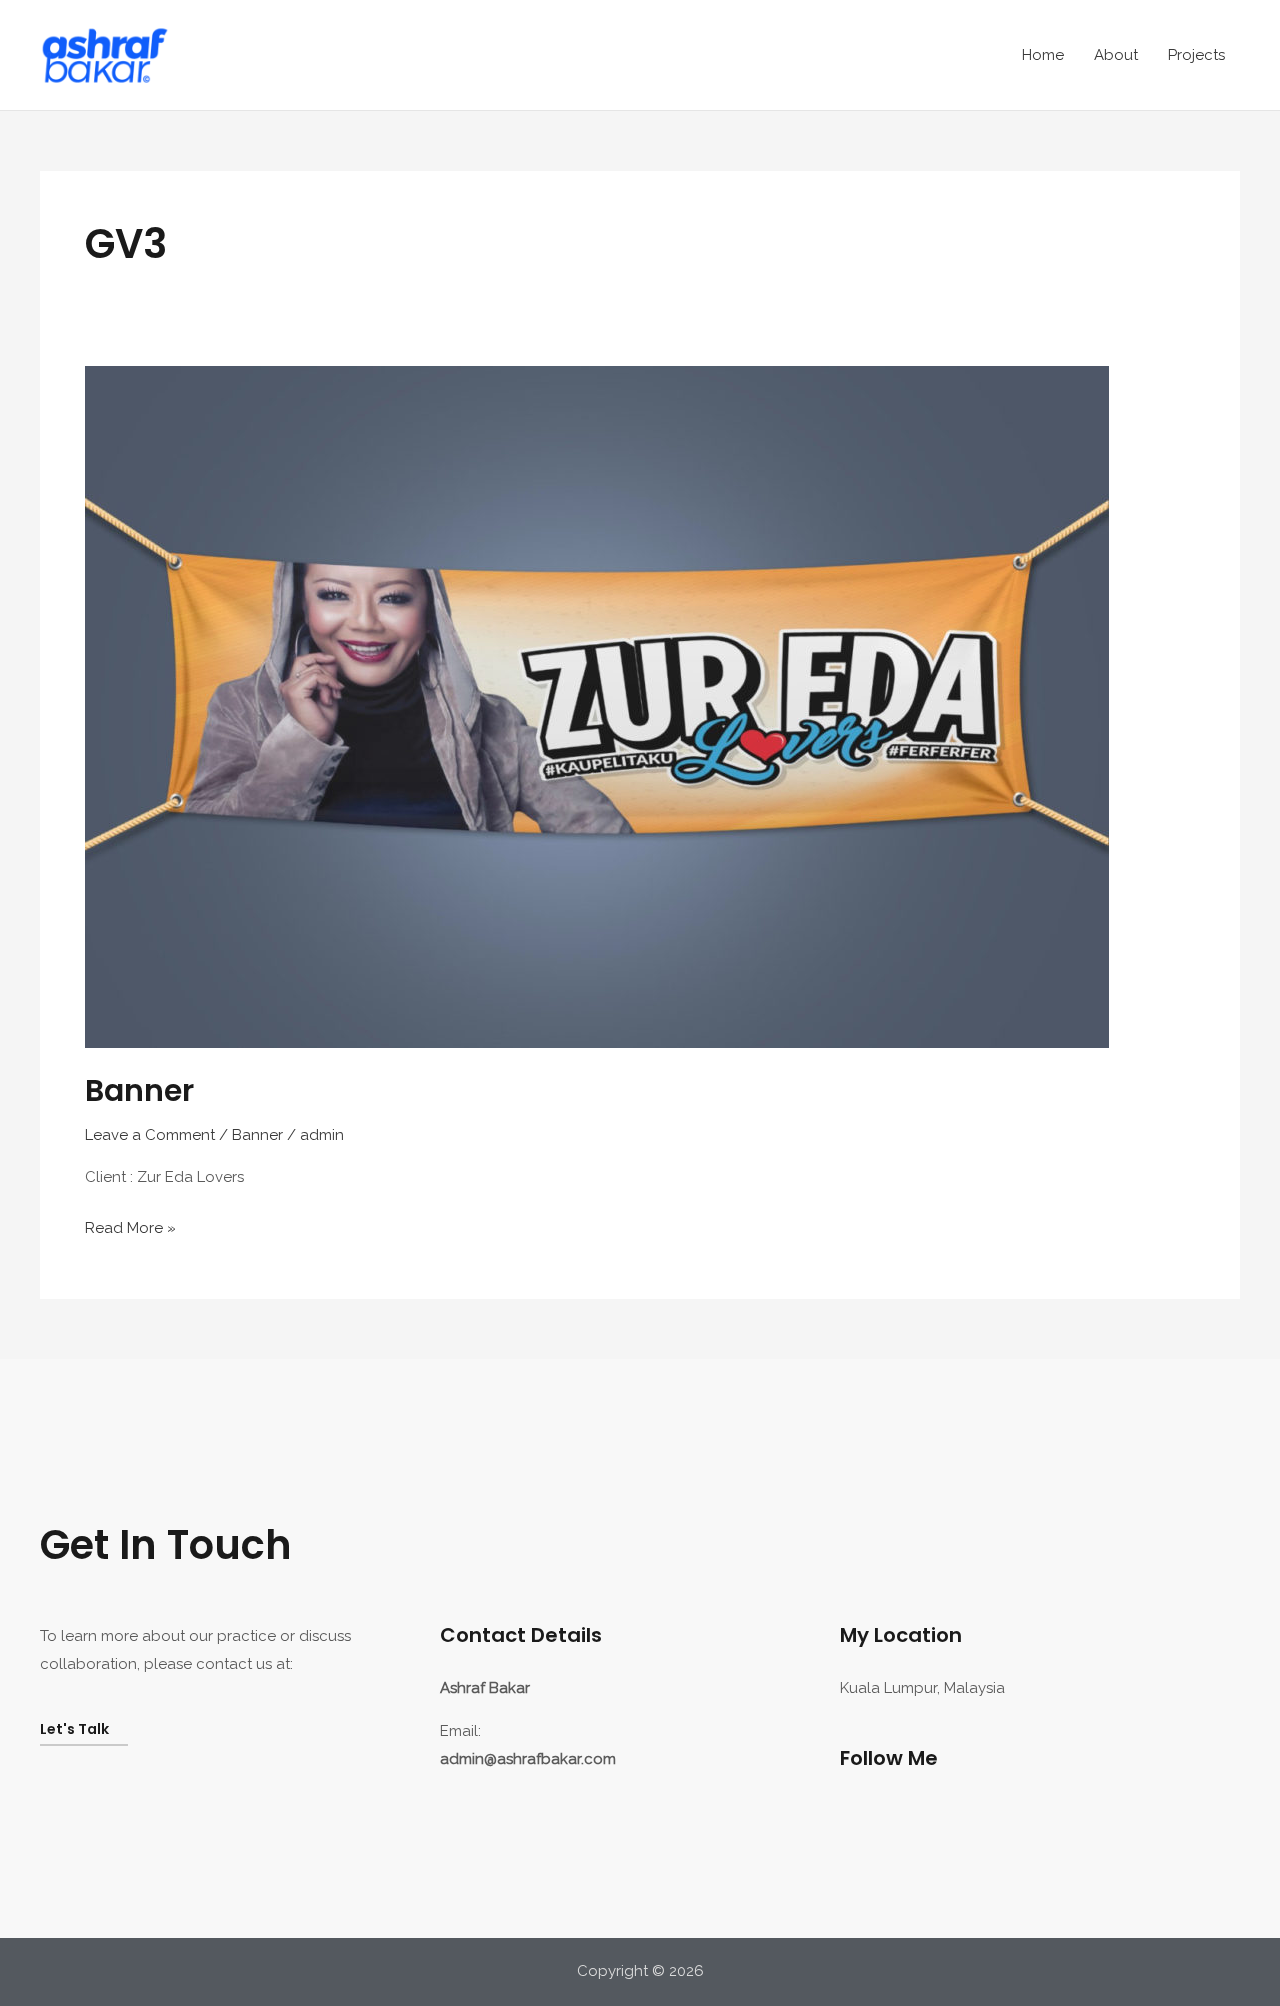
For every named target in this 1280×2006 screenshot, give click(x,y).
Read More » (130, 1226)
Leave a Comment (150, 1135)
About (1116, 55)
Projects (1196, 55)
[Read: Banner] (597, 706)
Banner (139, 1090)
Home (1043, 55)
